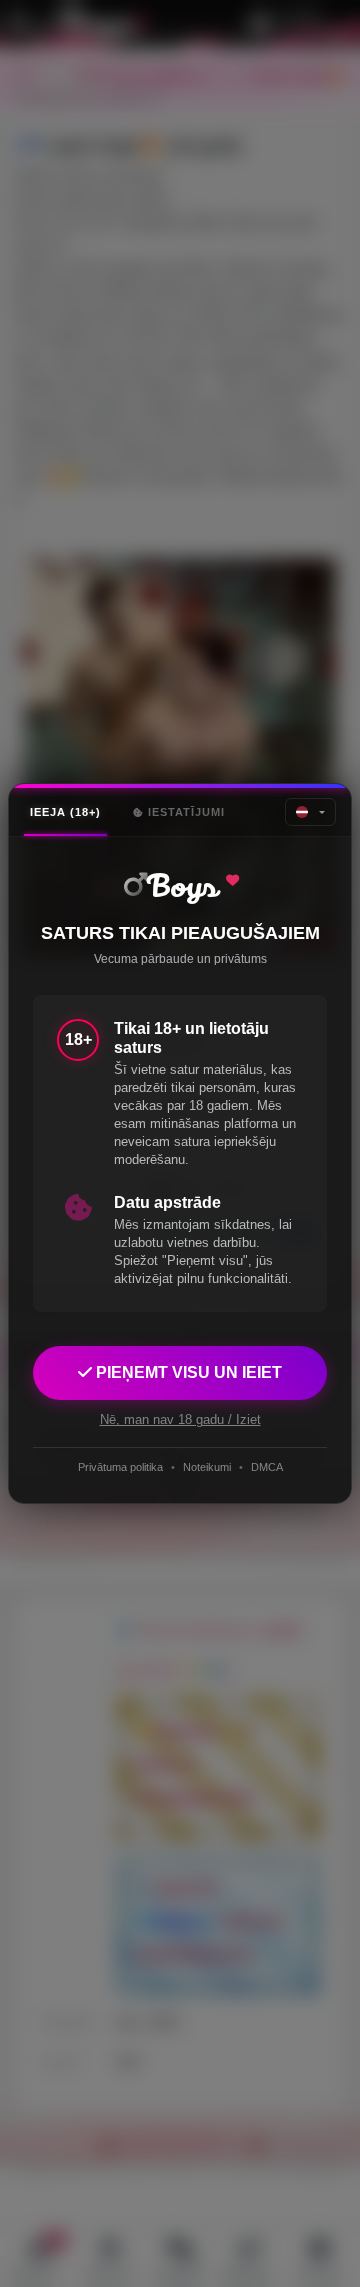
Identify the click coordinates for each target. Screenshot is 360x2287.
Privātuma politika (120, 1467)
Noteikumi (207, 1467)
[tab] (65, 812)
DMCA (267, 1467)
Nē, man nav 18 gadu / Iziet (180, 1419)
